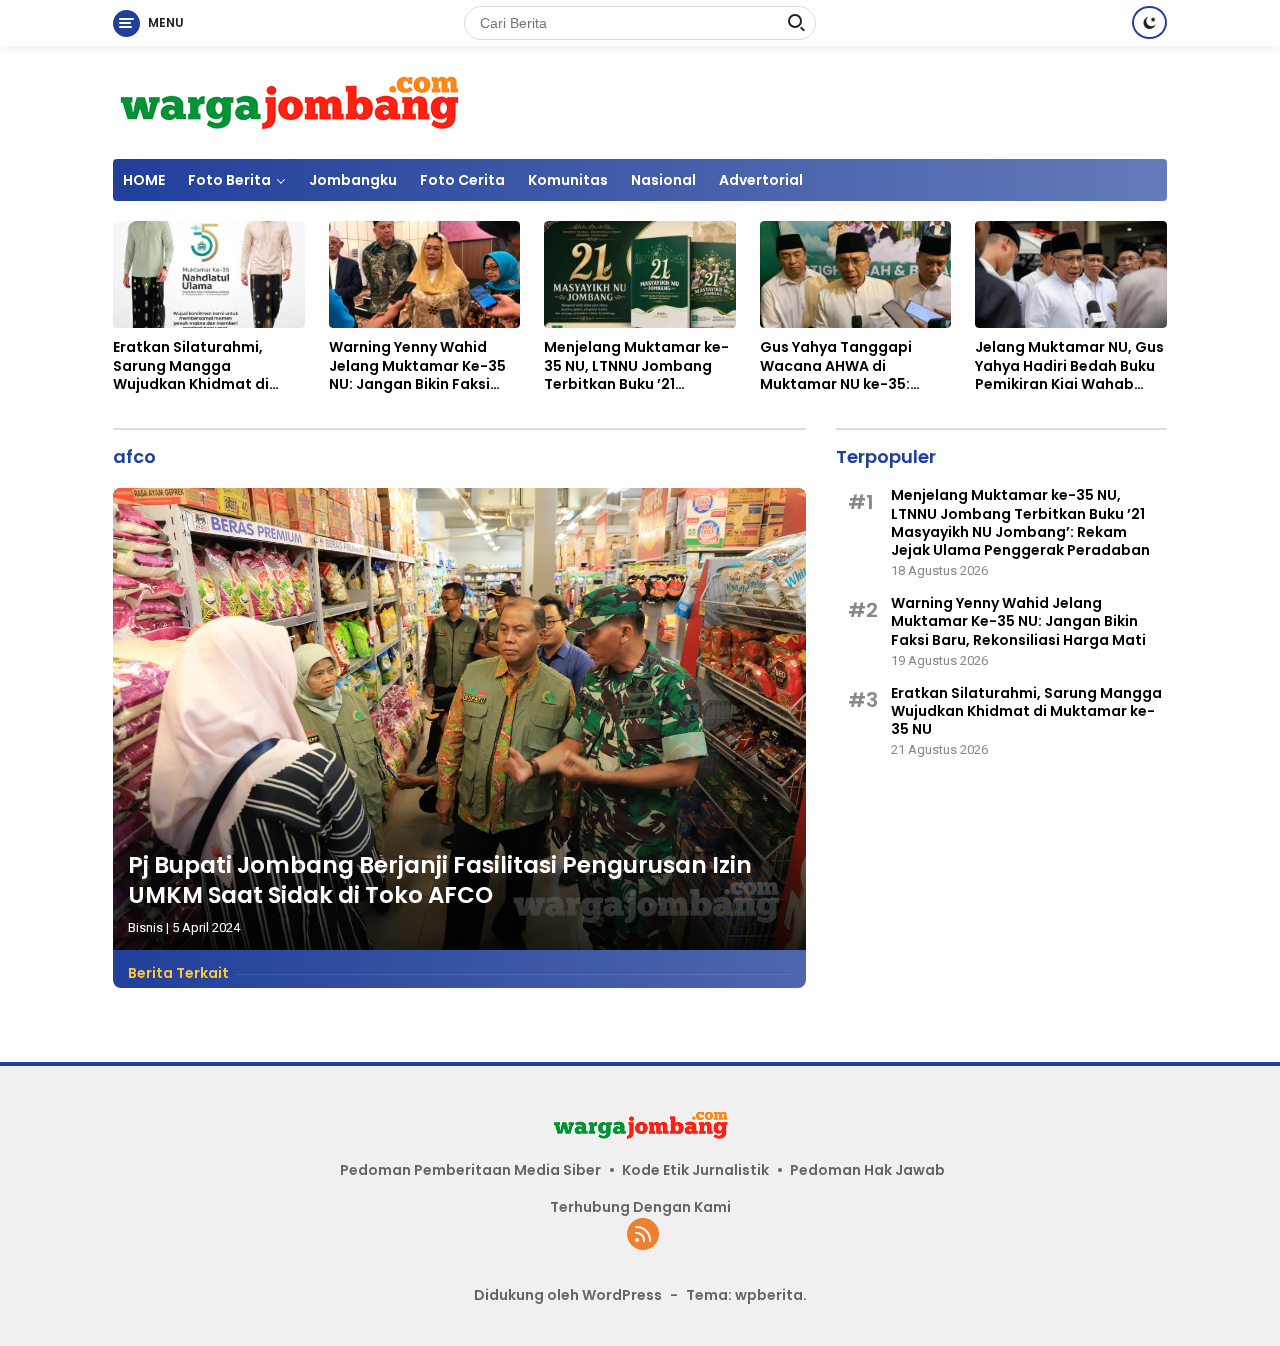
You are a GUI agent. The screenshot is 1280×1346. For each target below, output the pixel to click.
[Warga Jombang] (288, 101)
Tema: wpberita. (746, 1295)
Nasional (663, 180)
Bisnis (145, 927)
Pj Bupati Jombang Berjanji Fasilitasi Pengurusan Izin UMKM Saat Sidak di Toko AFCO (440, 880)
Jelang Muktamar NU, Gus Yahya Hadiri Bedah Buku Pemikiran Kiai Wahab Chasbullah (1069, 365)
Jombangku (353, 180)
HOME (144, 180)
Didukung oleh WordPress (568, 1295)
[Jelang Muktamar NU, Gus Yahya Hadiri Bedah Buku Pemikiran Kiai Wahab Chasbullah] (1071, 274)
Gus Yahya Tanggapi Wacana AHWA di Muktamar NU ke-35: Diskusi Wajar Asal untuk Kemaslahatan (849, 365)
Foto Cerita (462, 180)
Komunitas (568, 180)
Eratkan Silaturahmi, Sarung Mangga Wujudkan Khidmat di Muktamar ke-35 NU (191, 365)
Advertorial (761, 180)
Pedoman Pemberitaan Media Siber (470, 1170)
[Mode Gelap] (1149, 22)
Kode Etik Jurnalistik (695, 1170)
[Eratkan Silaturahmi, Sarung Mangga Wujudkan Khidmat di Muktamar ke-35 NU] (209, 274)
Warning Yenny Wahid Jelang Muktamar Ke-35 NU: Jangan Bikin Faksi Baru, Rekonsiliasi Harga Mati (417, 365)
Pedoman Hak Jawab (867, 1170)
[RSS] (643, 1235)
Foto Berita (229, 180)
